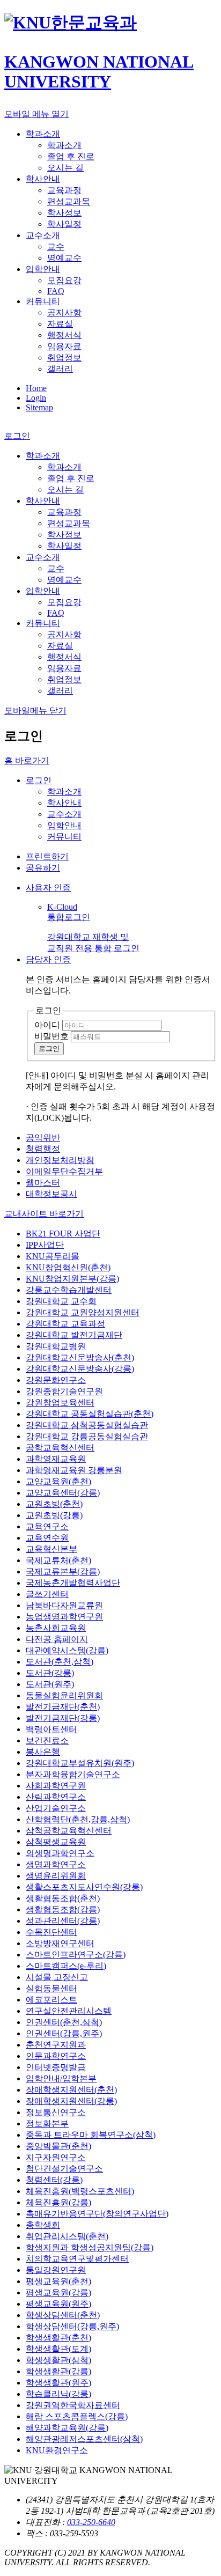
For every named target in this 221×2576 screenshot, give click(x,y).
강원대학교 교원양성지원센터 (83, 1312)
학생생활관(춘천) (58, 2338)
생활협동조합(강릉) (63, 1909)
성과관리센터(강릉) (63, 1921)
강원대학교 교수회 (61, 1301)
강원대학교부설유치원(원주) (80, 1763)
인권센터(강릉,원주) (64, 2033)
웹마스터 (43, 1183)
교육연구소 (47, 1526)
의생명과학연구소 (60, 1853)
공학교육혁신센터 (60, 1448)
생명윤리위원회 (56, 1876)
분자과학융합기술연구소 (73, 1774)
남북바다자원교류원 (64, 1605)
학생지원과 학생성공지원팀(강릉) (90, 2247)
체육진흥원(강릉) (58, 2202)
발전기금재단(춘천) (63, 1707)
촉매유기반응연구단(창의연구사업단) (97, 2214)
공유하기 (43, 868)
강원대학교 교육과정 (65, 1324)
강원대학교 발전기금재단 (74, 1335)
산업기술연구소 (56, 1808)
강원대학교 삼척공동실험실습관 (87, 1425)
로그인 (39, 780)
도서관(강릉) (50, 1673)
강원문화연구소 (56, 1380)
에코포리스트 (51, 2000)
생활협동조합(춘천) (63, 1898)
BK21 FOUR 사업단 (63, 1234)
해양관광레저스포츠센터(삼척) (84, 2439)
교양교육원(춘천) (58, 1481)
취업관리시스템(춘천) (67, 2236)
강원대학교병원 (56, 1346)
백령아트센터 (51, 1729)
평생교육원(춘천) (58, 2281)
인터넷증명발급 (56, 2067)
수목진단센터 (51, 1932)
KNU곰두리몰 (53, 1256)
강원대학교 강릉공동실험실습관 (87, 1436)
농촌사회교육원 (56, 1628)
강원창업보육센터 (60, 1403)
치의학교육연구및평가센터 (77, 2259)
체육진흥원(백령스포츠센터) (80, 2191)
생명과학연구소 (56, 1864)
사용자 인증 (48, 888)
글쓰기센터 (47, 1594)
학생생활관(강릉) (58, 2371)
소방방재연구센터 (60, 1943)
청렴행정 (43, 1149)
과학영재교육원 (56, 1459)
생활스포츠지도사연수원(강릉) (84, 1887)
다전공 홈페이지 (57, 1639)
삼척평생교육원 (56, 1842)
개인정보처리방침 (60, 1160)
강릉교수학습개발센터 (69, 1290)
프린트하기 (47, 856)
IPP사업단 (45, 1245)
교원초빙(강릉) (54, 1515)
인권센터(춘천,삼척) (64, 2022)
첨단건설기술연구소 (64, 2169)
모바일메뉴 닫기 (35, 711)
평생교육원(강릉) (58, 2292)
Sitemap (39, 407)
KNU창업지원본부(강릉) (72, 1279)
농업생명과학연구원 (64, 1617)
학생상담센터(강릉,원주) (72, 2326)
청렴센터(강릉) (54, 2180)
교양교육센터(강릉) (63, 1493)
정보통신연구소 (56, 2112)
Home (36, 388)
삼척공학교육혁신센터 (69, 1831)
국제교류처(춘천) (58, 1560)
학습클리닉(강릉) (58, 2394)
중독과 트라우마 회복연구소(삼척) (91, 2135)
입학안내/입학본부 (61, 2078)
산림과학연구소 (56, 1797)
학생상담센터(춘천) (63, 2315)
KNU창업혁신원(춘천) (68, 1267)
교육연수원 (47, 1538)
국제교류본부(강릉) (63, 1572)
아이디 (47, 1025)
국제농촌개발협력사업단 (73, 1583)
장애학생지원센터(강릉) (71, 2101)
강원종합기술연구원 (64, 1391)
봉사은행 (43, 1752)
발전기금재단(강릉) (63, 1718)
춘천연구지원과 (56, 2045)
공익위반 (43, 1138)
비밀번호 (51, 1036)
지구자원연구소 (56, 2157)
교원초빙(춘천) (54, 1504)
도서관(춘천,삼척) (60, 1662)
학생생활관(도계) (58, 2349)
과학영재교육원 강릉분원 (74, 1470)
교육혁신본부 (51, 1549)
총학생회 (43, 2225)
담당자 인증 (48, 959)
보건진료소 (47, 1740)
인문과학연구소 (56, 2056)
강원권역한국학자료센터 (73, 2405)
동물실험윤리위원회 (64, 1695)
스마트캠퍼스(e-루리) (66, 1966)
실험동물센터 (51, 1988)
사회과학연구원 (56, 1786)
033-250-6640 (91, 2522)
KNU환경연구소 (57, 2450)
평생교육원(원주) (58, 2304)
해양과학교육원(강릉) (67, 2428)
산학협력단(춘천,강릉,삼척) (78, 1819)
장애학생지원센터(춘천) (71, 2090)
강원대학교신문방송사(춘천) (80, 1357)
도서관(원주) (50, 1684)
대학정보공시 (51, 1194)
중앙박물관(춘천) (58, 2146)
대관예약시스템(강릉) (67, 1650)
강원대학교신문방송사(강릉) (80, 1369)
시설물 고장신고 (57, 1977)
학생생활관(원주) (58, 2383)
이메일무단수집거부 (64, 1171)
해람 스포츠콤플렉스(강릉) (77, 2416)
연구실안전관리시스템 (69, 2011)
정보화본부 (47, 2124)
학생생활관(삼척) (58, 2360)
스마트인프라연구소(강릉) (76, 1955)
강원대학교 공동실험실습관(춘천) (90, 1414)
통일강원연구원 (56, 2270)
